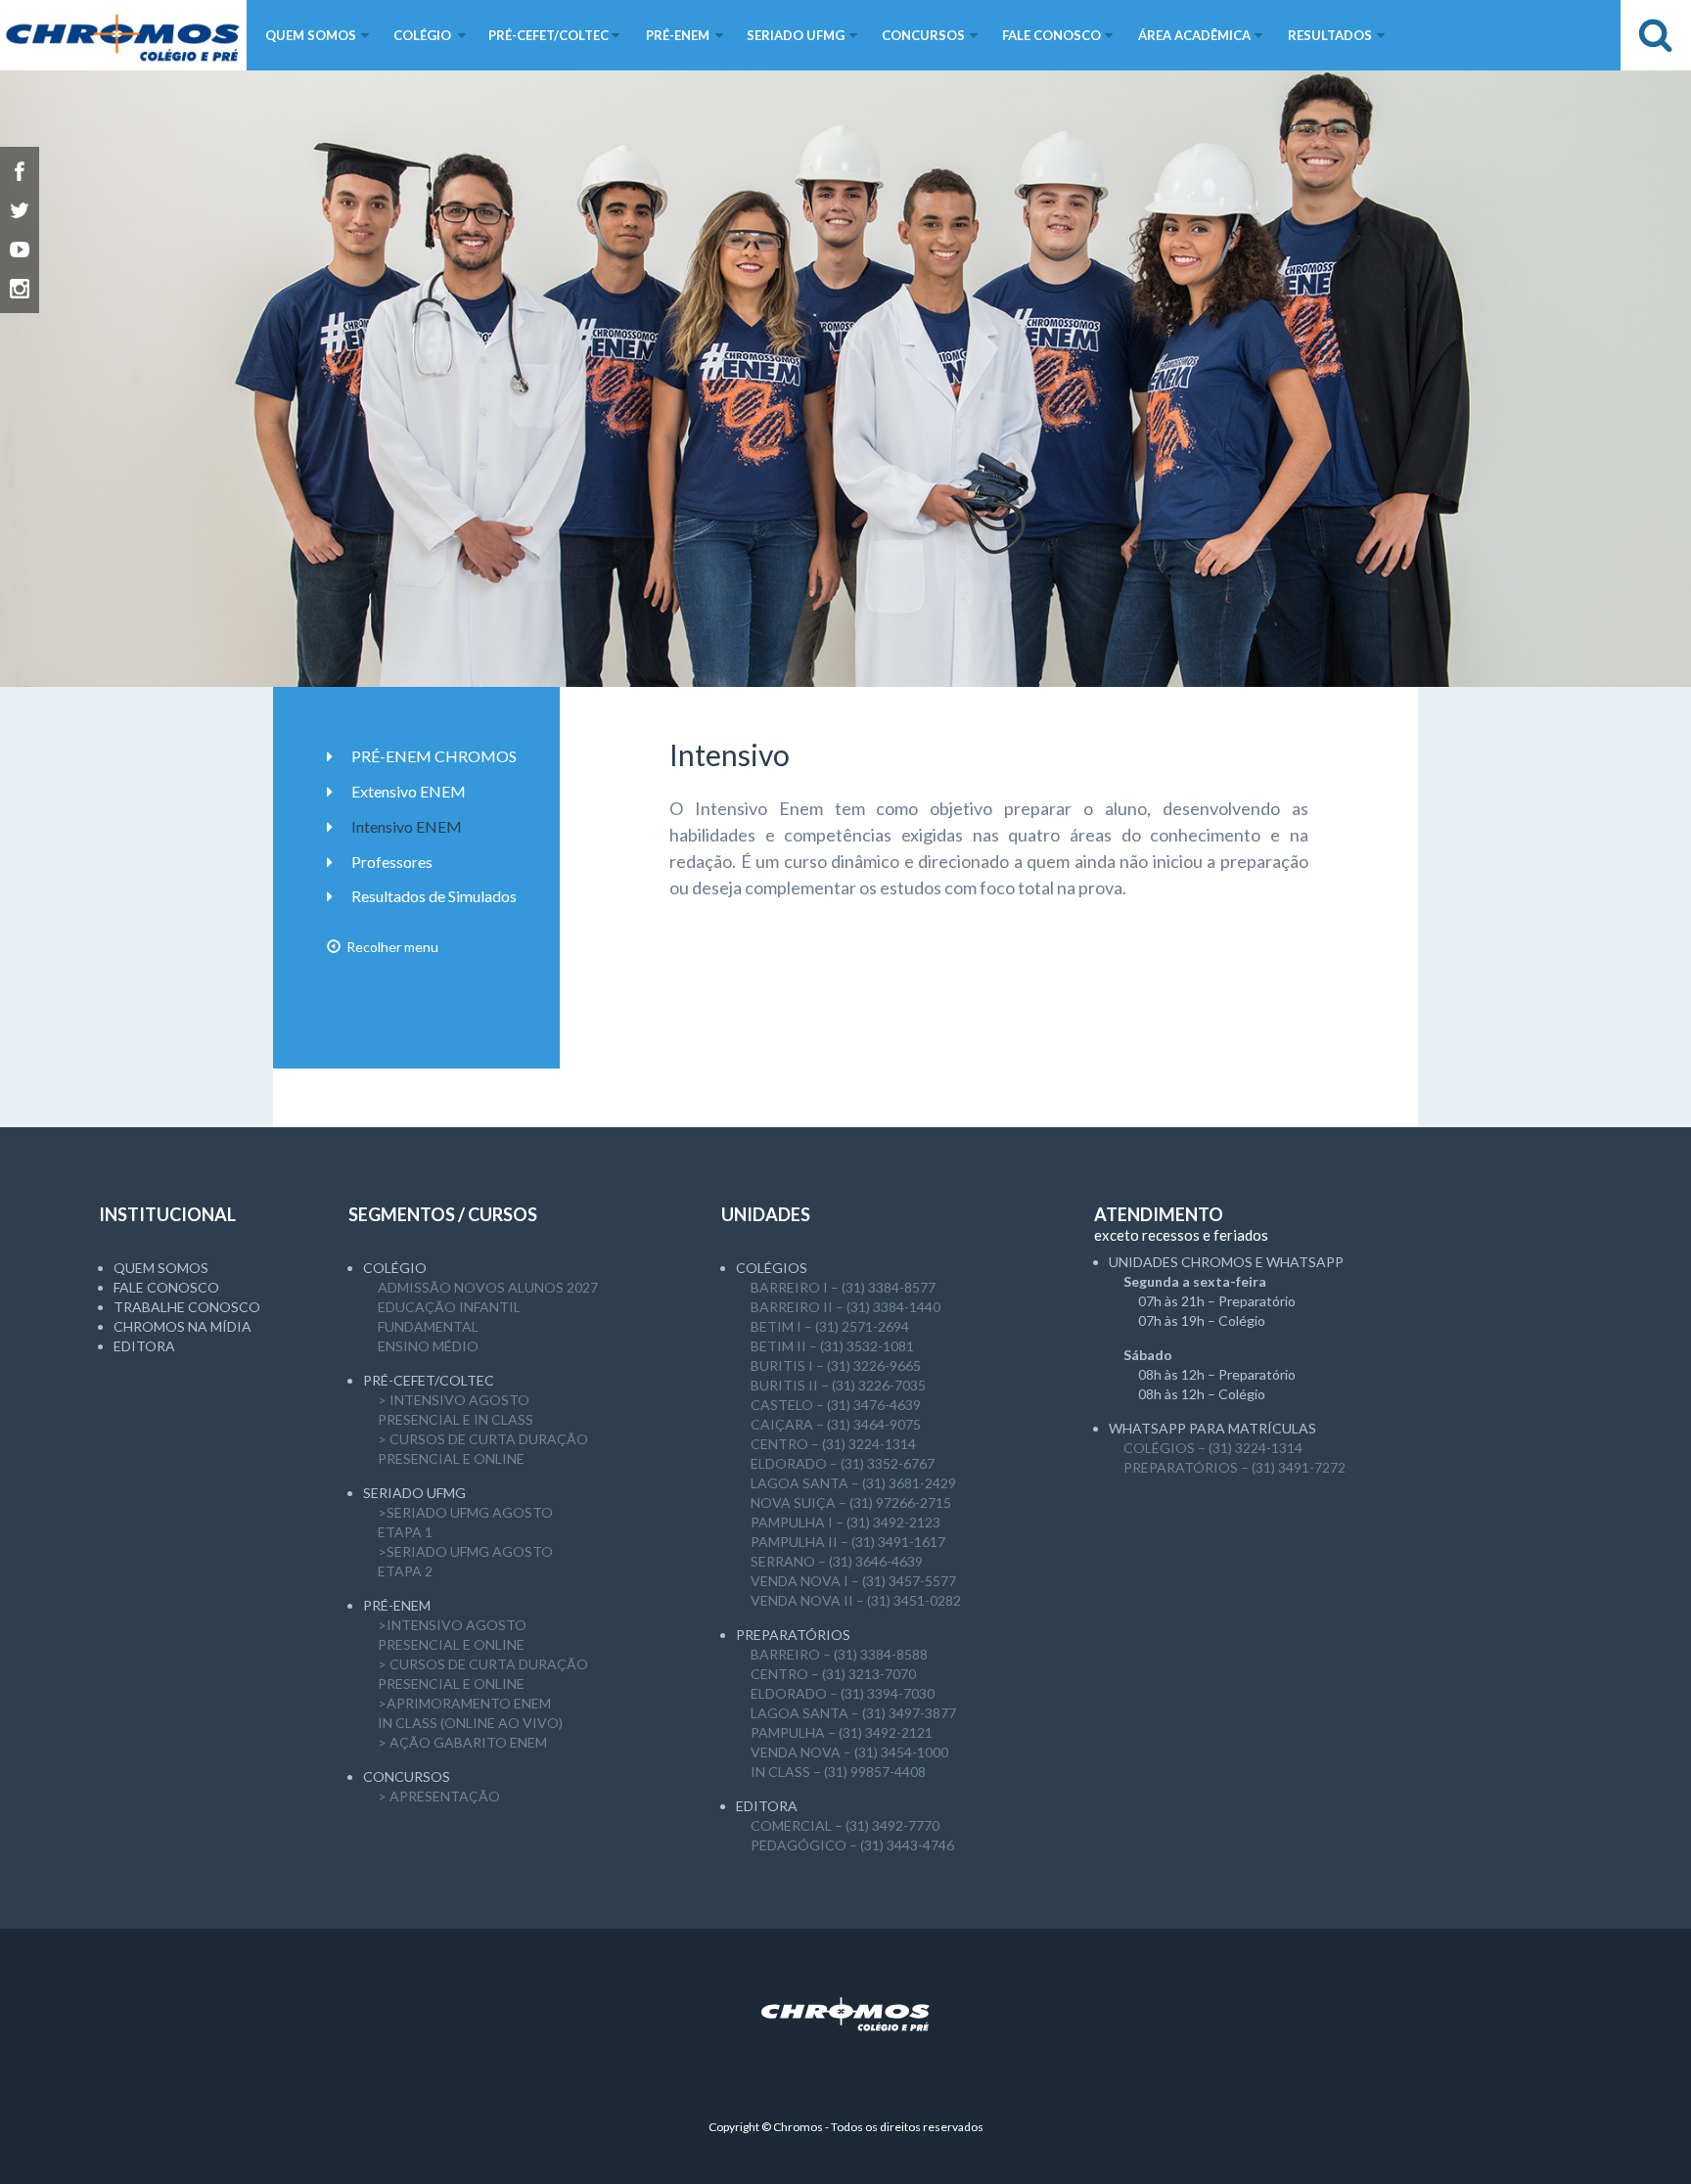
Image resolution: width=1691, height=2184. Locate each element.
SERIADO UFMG (414, 1493)
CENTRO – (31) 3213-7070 (833, 1674)
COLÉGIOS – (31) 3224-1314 (1213, 1448)
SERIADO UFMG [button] (796, 35)
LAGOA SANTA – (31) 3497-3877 (853, 1713)
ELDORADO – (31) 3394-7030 (843, 1693)
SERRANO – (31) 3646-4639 (837, 1561)
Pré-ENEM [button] (678, 35)
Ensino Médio (428, 1346)
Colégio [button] (422, 35)
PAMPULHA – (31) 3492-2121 (842, 1732)
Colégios (772, 1268)
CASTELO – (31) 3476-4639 (836, 1405)
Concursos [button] (923, 35)
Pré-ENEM (397, 1605)
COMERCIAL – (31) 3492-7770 (845, 1825)
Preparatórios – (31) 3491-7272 (1234, 1467)
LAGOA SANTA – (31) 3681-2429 (853, 1483)
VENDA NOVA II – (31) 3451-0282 (856, 1600)
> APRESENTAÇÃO (439, 1796)
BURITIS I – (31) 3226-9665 (836, 1365)
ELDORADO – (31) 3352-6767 (843, 1463)
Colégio (395, 1268)
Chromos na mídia (183, 1326)
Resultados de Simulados (434, 896)
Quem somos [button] (311, 35)
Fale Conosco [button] (1051, 35)
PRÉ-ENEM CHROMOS (434, 756)
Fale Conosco (166, 1287)
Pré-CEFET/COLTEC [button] (548, 35)
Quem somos (161, 1268)
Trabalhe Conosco (187, 1307)
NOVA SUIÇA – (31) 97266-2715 (851, 1502)
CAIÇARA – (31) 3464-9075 (836, 1424)
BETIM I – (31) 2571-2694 (830, 1326)
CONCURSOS (407, 1776)
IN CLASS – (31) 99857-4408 (838, 1772)
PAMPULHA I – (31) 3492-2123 (845, 1522)
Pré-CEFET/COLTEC (429, 1380)
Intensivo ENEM (407, 826)
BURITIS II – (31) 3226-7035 (838, 1385)
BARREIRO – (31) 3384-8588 (839, 1654)
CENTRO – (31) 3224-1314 (833, 1444)
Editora (144, 1346)
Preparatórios (793, 1635)
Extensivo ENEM (409, 791)
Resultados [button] (1330, 35)
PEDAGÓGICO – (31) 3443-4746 (852, 1845)
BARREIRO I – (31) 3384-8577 (843, 1287)
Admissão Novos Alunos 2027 (488, 1287)
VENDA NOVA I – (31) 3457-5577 (853, 1581)
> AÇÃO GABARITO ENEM (462, 1742)
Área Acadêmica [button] (1194, 35)
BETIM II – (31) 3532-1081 (832, 1346)
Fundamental (428, 1326)
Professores (392, 862)
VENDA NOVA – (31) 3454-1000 (849, 1752)
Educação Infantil (449, 1307)
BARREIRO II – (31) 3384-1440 (845, 1307)
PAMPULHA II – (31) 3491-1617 (848, 1542)
